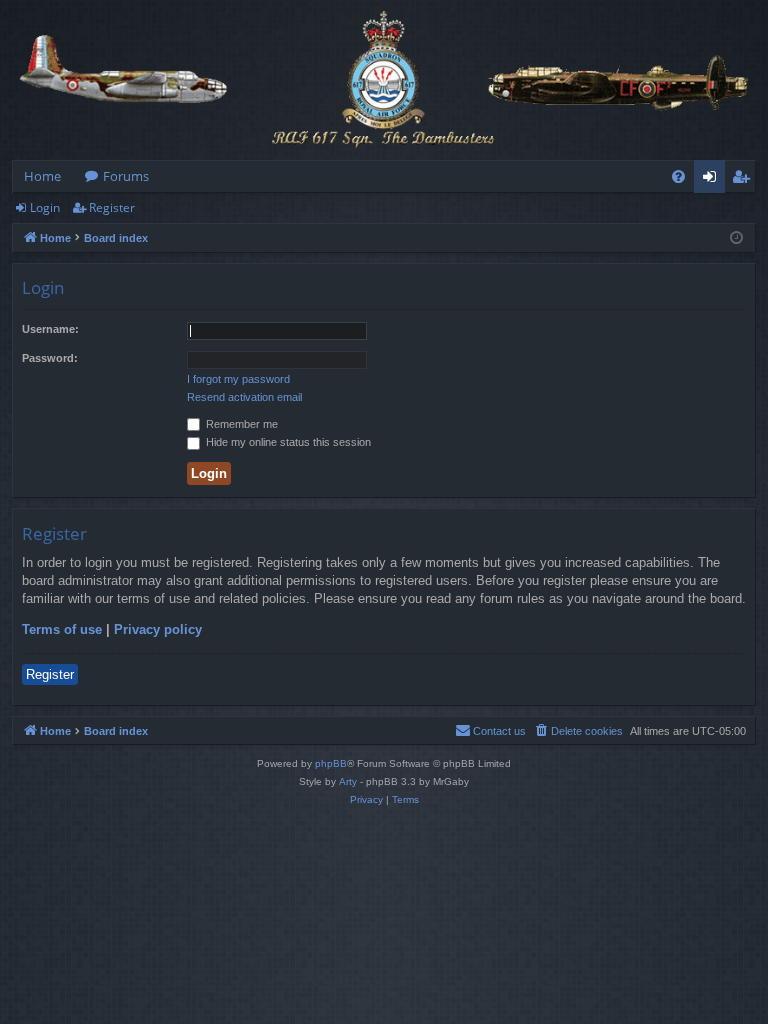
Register (112, 207)
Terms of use (62, 629)
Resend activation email (244, 397)
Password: (50, 358)
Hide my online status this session (287, 442)
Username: (50, 329)
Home (42, 176)
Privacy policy (158, 629)
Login (45, 207)
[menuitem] (678, 176)
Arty (348, 781)
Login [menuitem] (713, 180)
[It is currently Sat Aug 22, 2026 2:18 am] (736, 238)
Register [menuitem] (745, 180)
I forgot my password (238, 379)
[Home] (384, 80)
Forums (126, 176)
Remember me (240, 424)
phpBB (331, 763)
